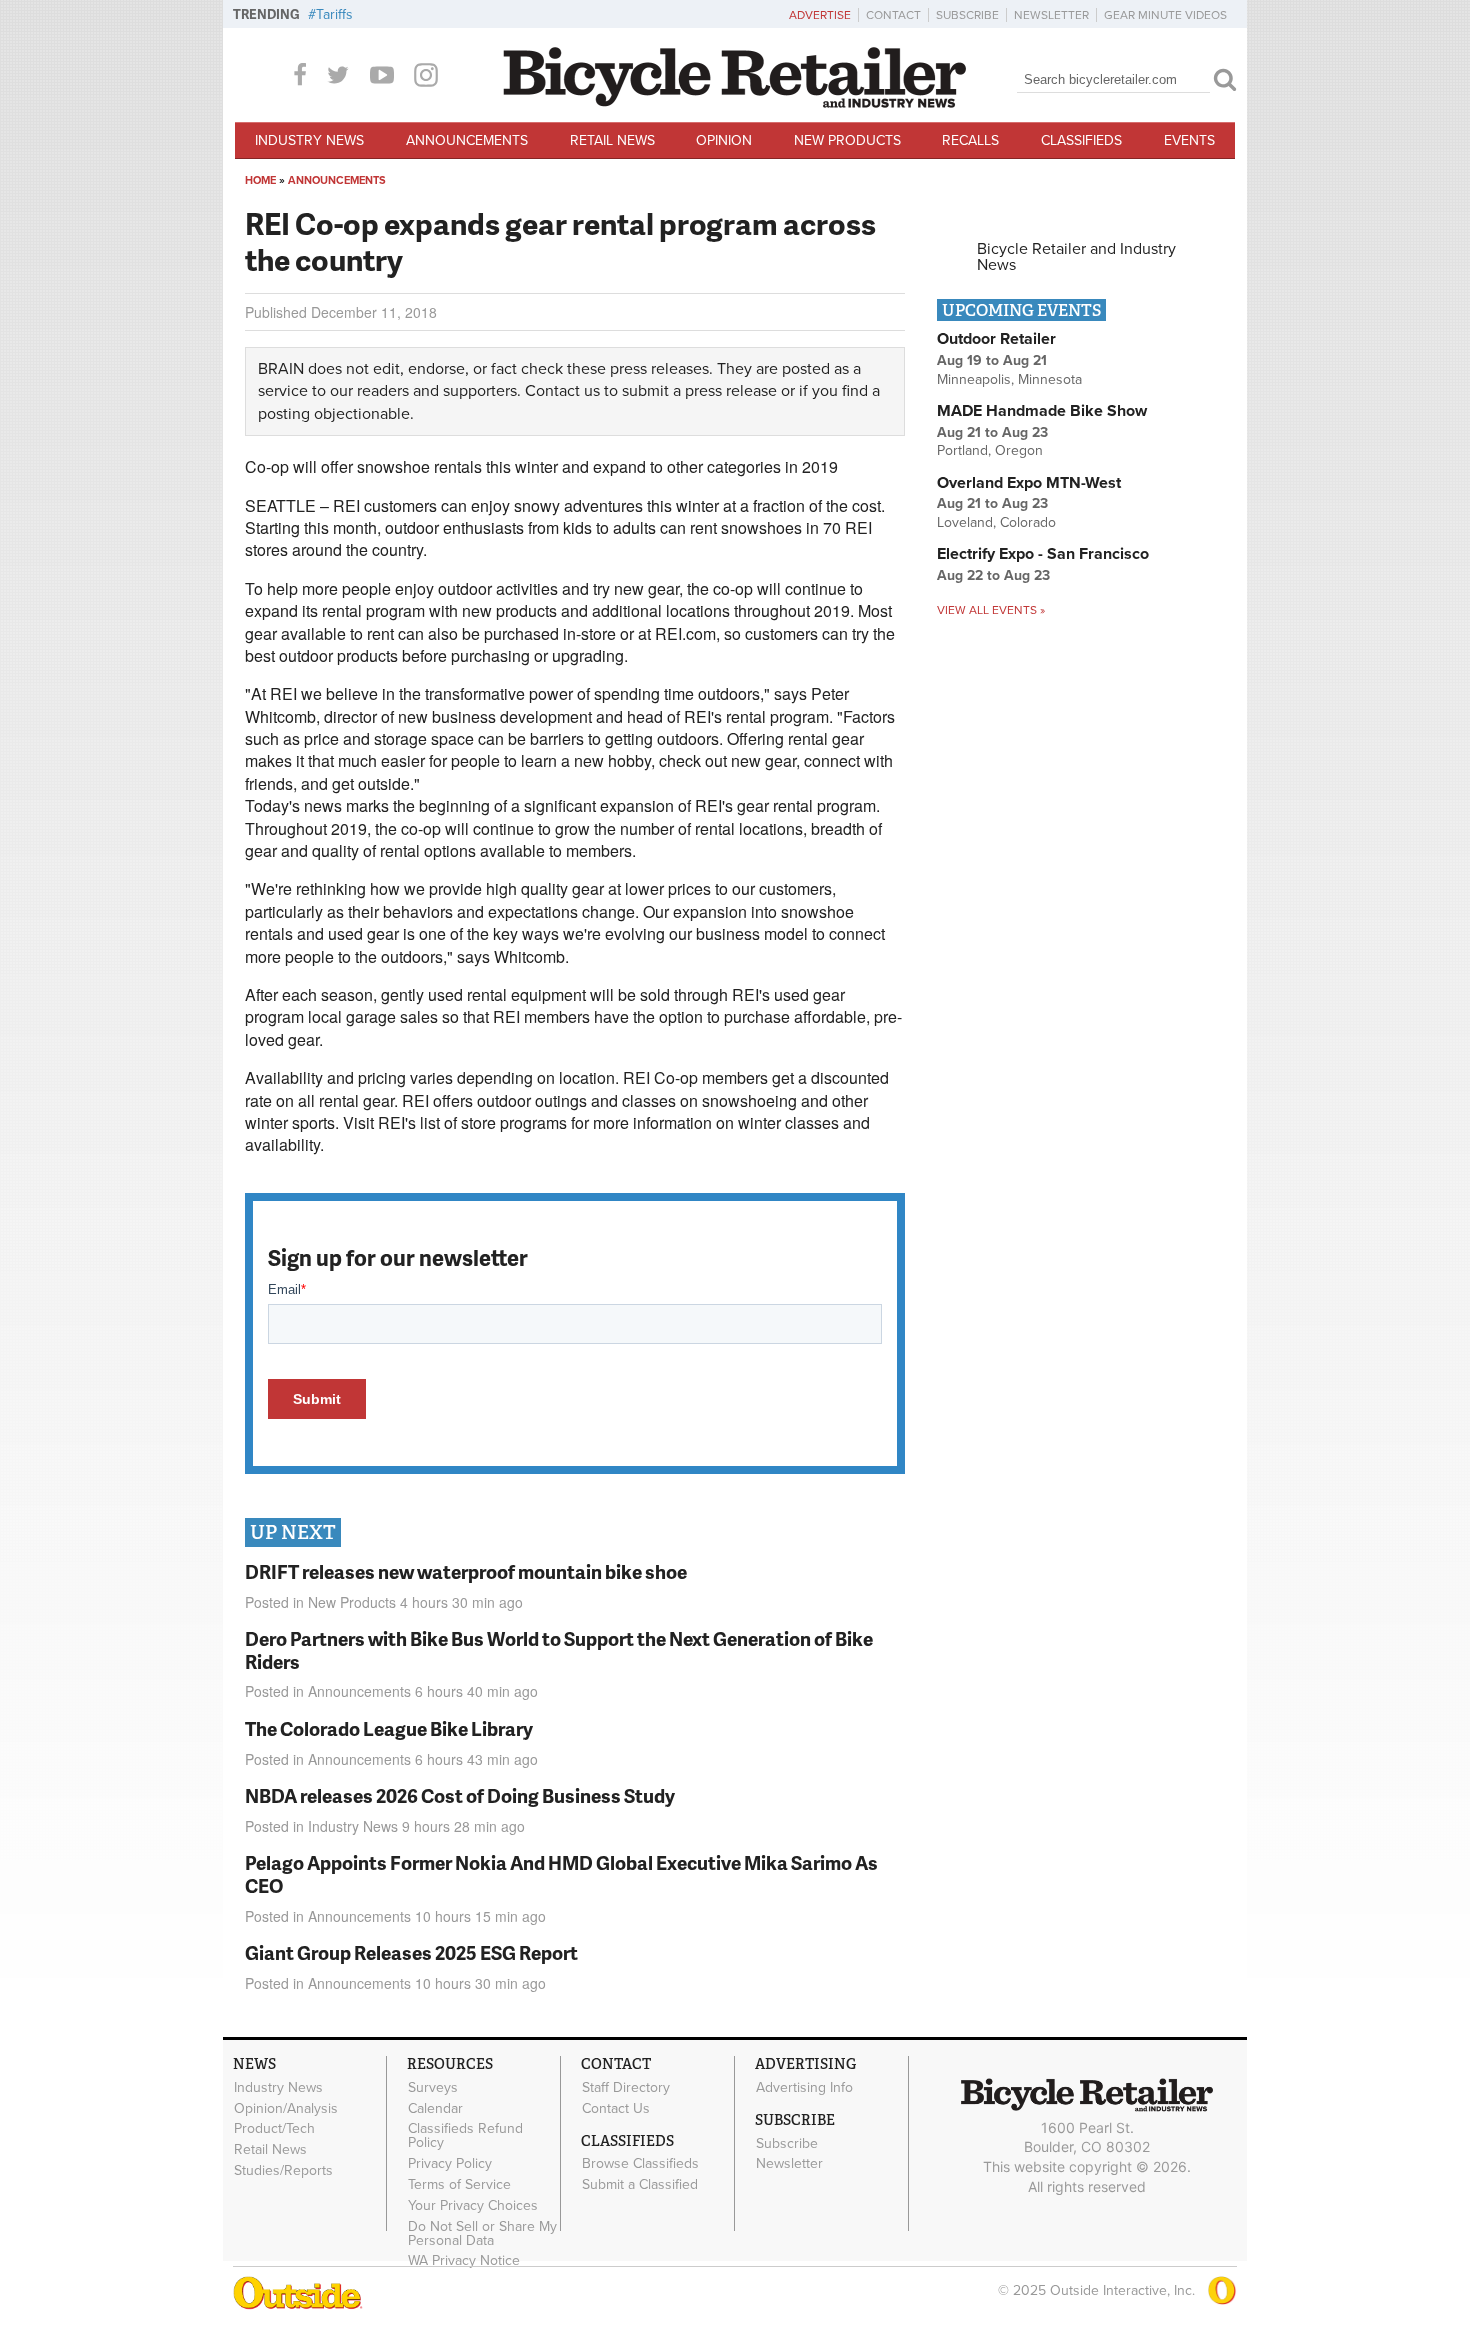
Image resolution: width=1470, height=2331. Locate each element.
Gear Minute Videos (1165, 15)
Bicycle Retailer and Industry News (1076, 257)
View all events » (991, 610)
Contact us (562, 391)
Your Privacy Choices (473, 2205)
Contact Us (616, 2108)
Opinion (724, 140)
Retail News (612, 140)
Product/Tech (274, 2129)
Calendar (435, 2108)
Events (1189, 140)
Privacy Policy (450, 2164)
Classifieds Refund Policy (465, 2136)
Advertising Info (804, 2087)
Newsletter (1051, 15)
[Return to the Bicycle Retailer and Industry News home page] (735, 103)
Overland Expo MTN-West (1029, 483)
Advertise (820, 15)
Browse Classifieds (640, 2164)
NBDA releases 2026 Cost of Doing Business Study (460, 1795)
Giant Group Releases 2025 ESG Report (411, 1952)
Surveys (433, 2087)
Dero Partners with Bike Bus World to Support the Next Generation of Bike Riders (559, 1650)
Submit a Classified (640, 2185)
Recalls (970, 140)
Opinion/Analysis (286, 2108)
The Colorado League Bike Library (389, 1728)
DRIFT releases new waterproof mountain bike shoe (466, 1571)
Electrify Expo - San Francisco (1043, 554)
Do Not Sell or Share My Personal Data (482, 2233)
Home (260, 180)
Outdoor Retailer (996, 339)
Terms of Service (459, 2185)
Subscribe (967, 15)
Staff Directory (626, 2087)
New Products (847, 140)
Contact (893, 15)
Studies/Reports (283, 2171)
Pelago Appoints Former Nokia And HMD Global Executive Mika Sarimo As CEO (561, 1874)
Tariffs (334, 14)
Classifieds (1081, 140)
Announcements (467, 140)
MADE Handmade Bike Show (1042, 411)
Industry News (309, 140)
